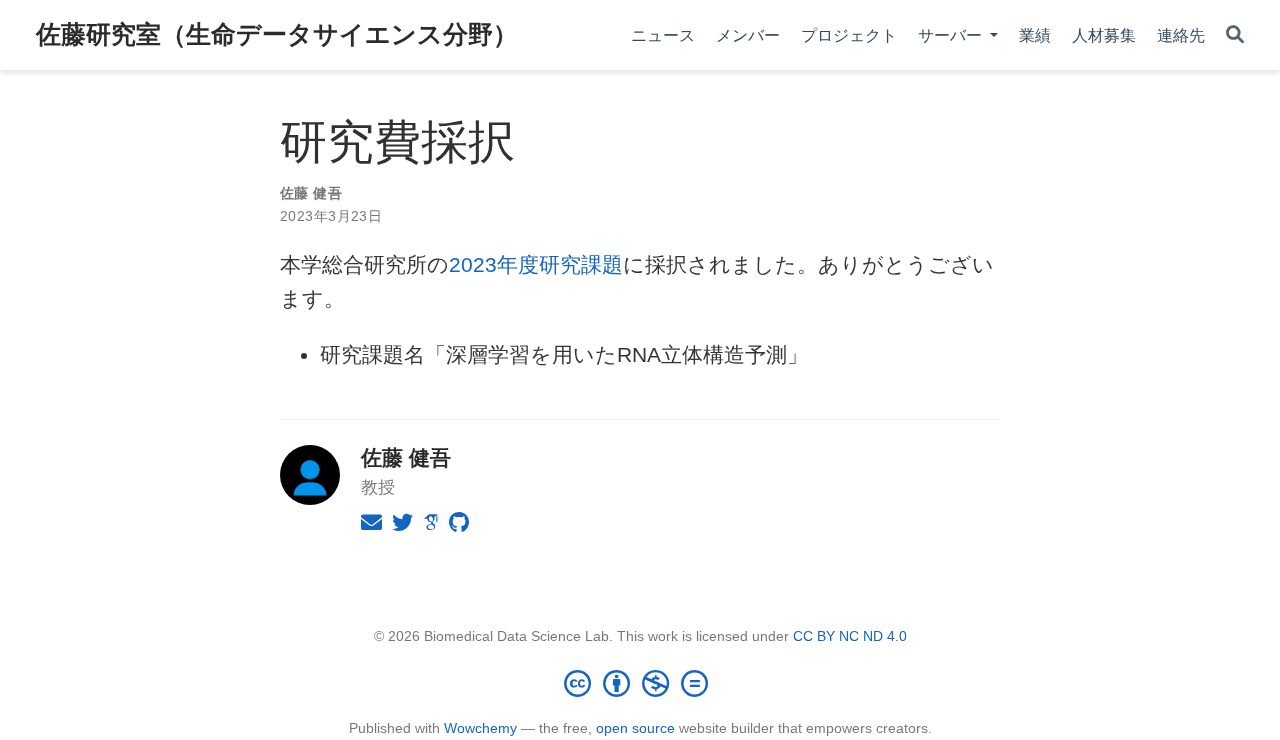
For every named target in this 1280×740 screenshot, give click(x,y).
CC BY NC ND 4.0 (850, 636)
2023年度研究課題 (536, 264)
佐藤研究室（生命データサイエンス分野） (277, 34)
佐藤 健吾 (311, 193)
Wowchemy (480, 728)
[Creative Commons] (640, 683)
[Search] (1235, 35)
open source (635, 728)
